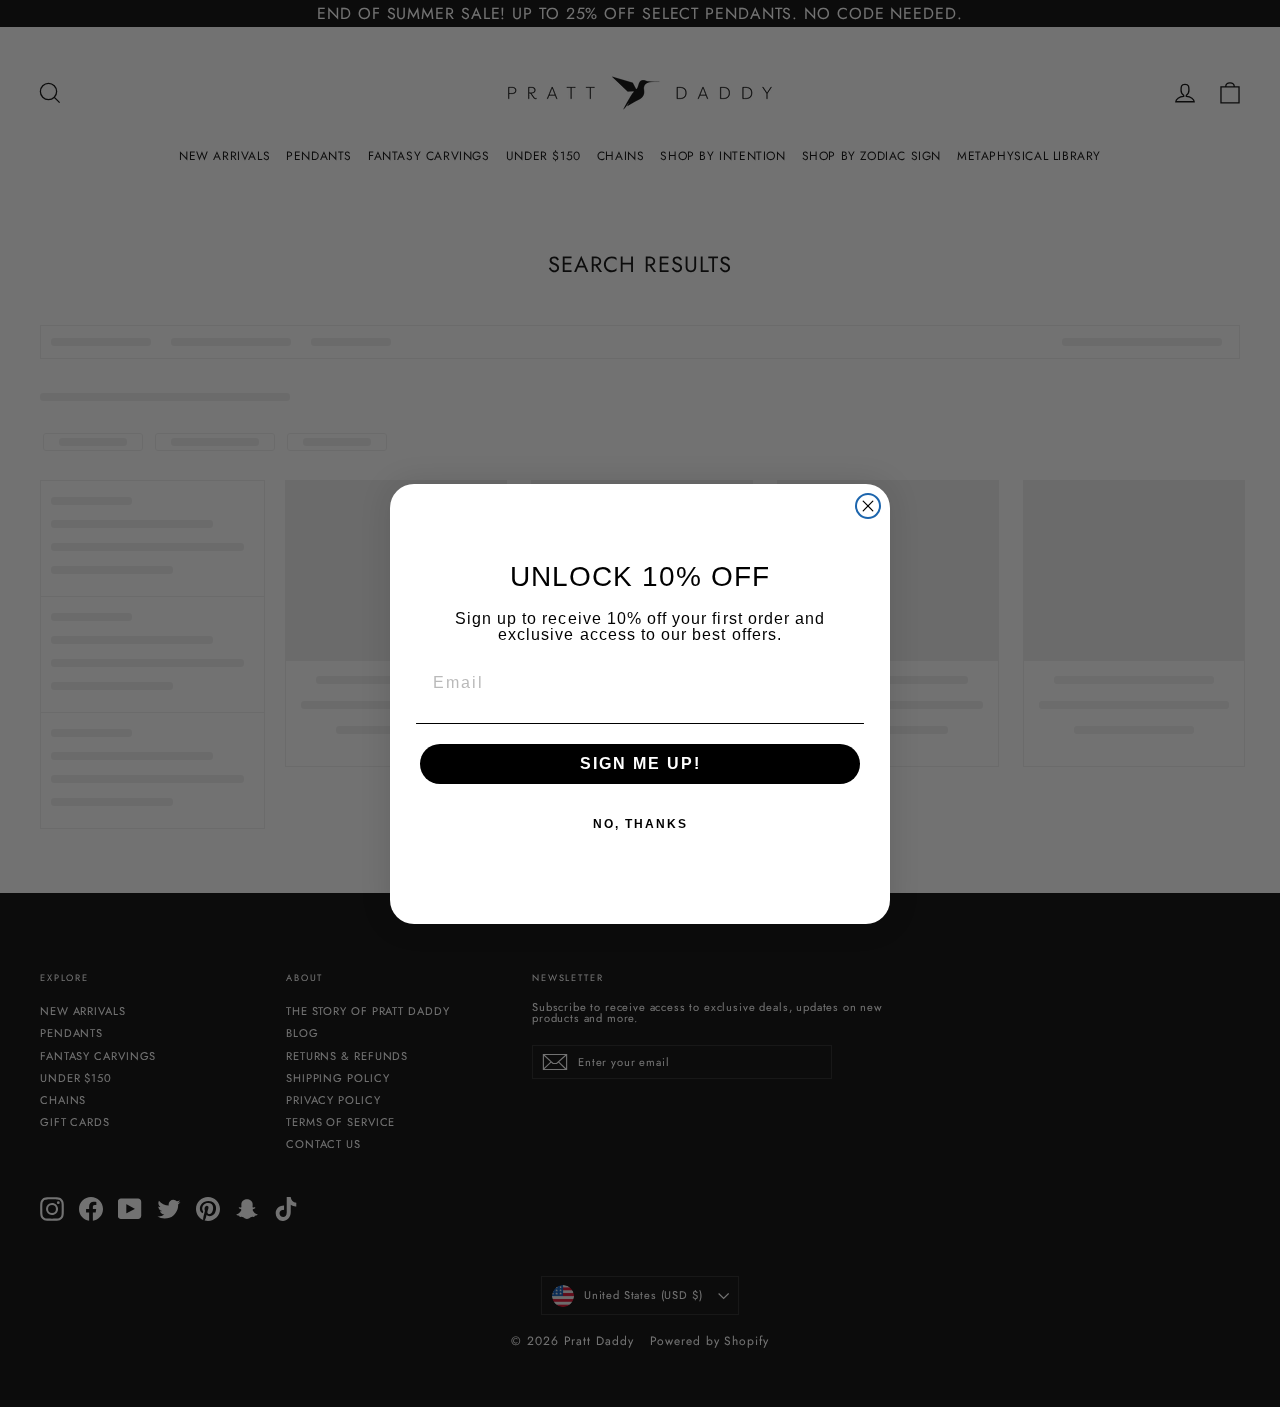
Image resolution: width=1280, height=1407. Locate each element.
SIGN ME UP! (640, 763)
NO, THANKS (640, 824)
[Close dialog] (868, 506)
